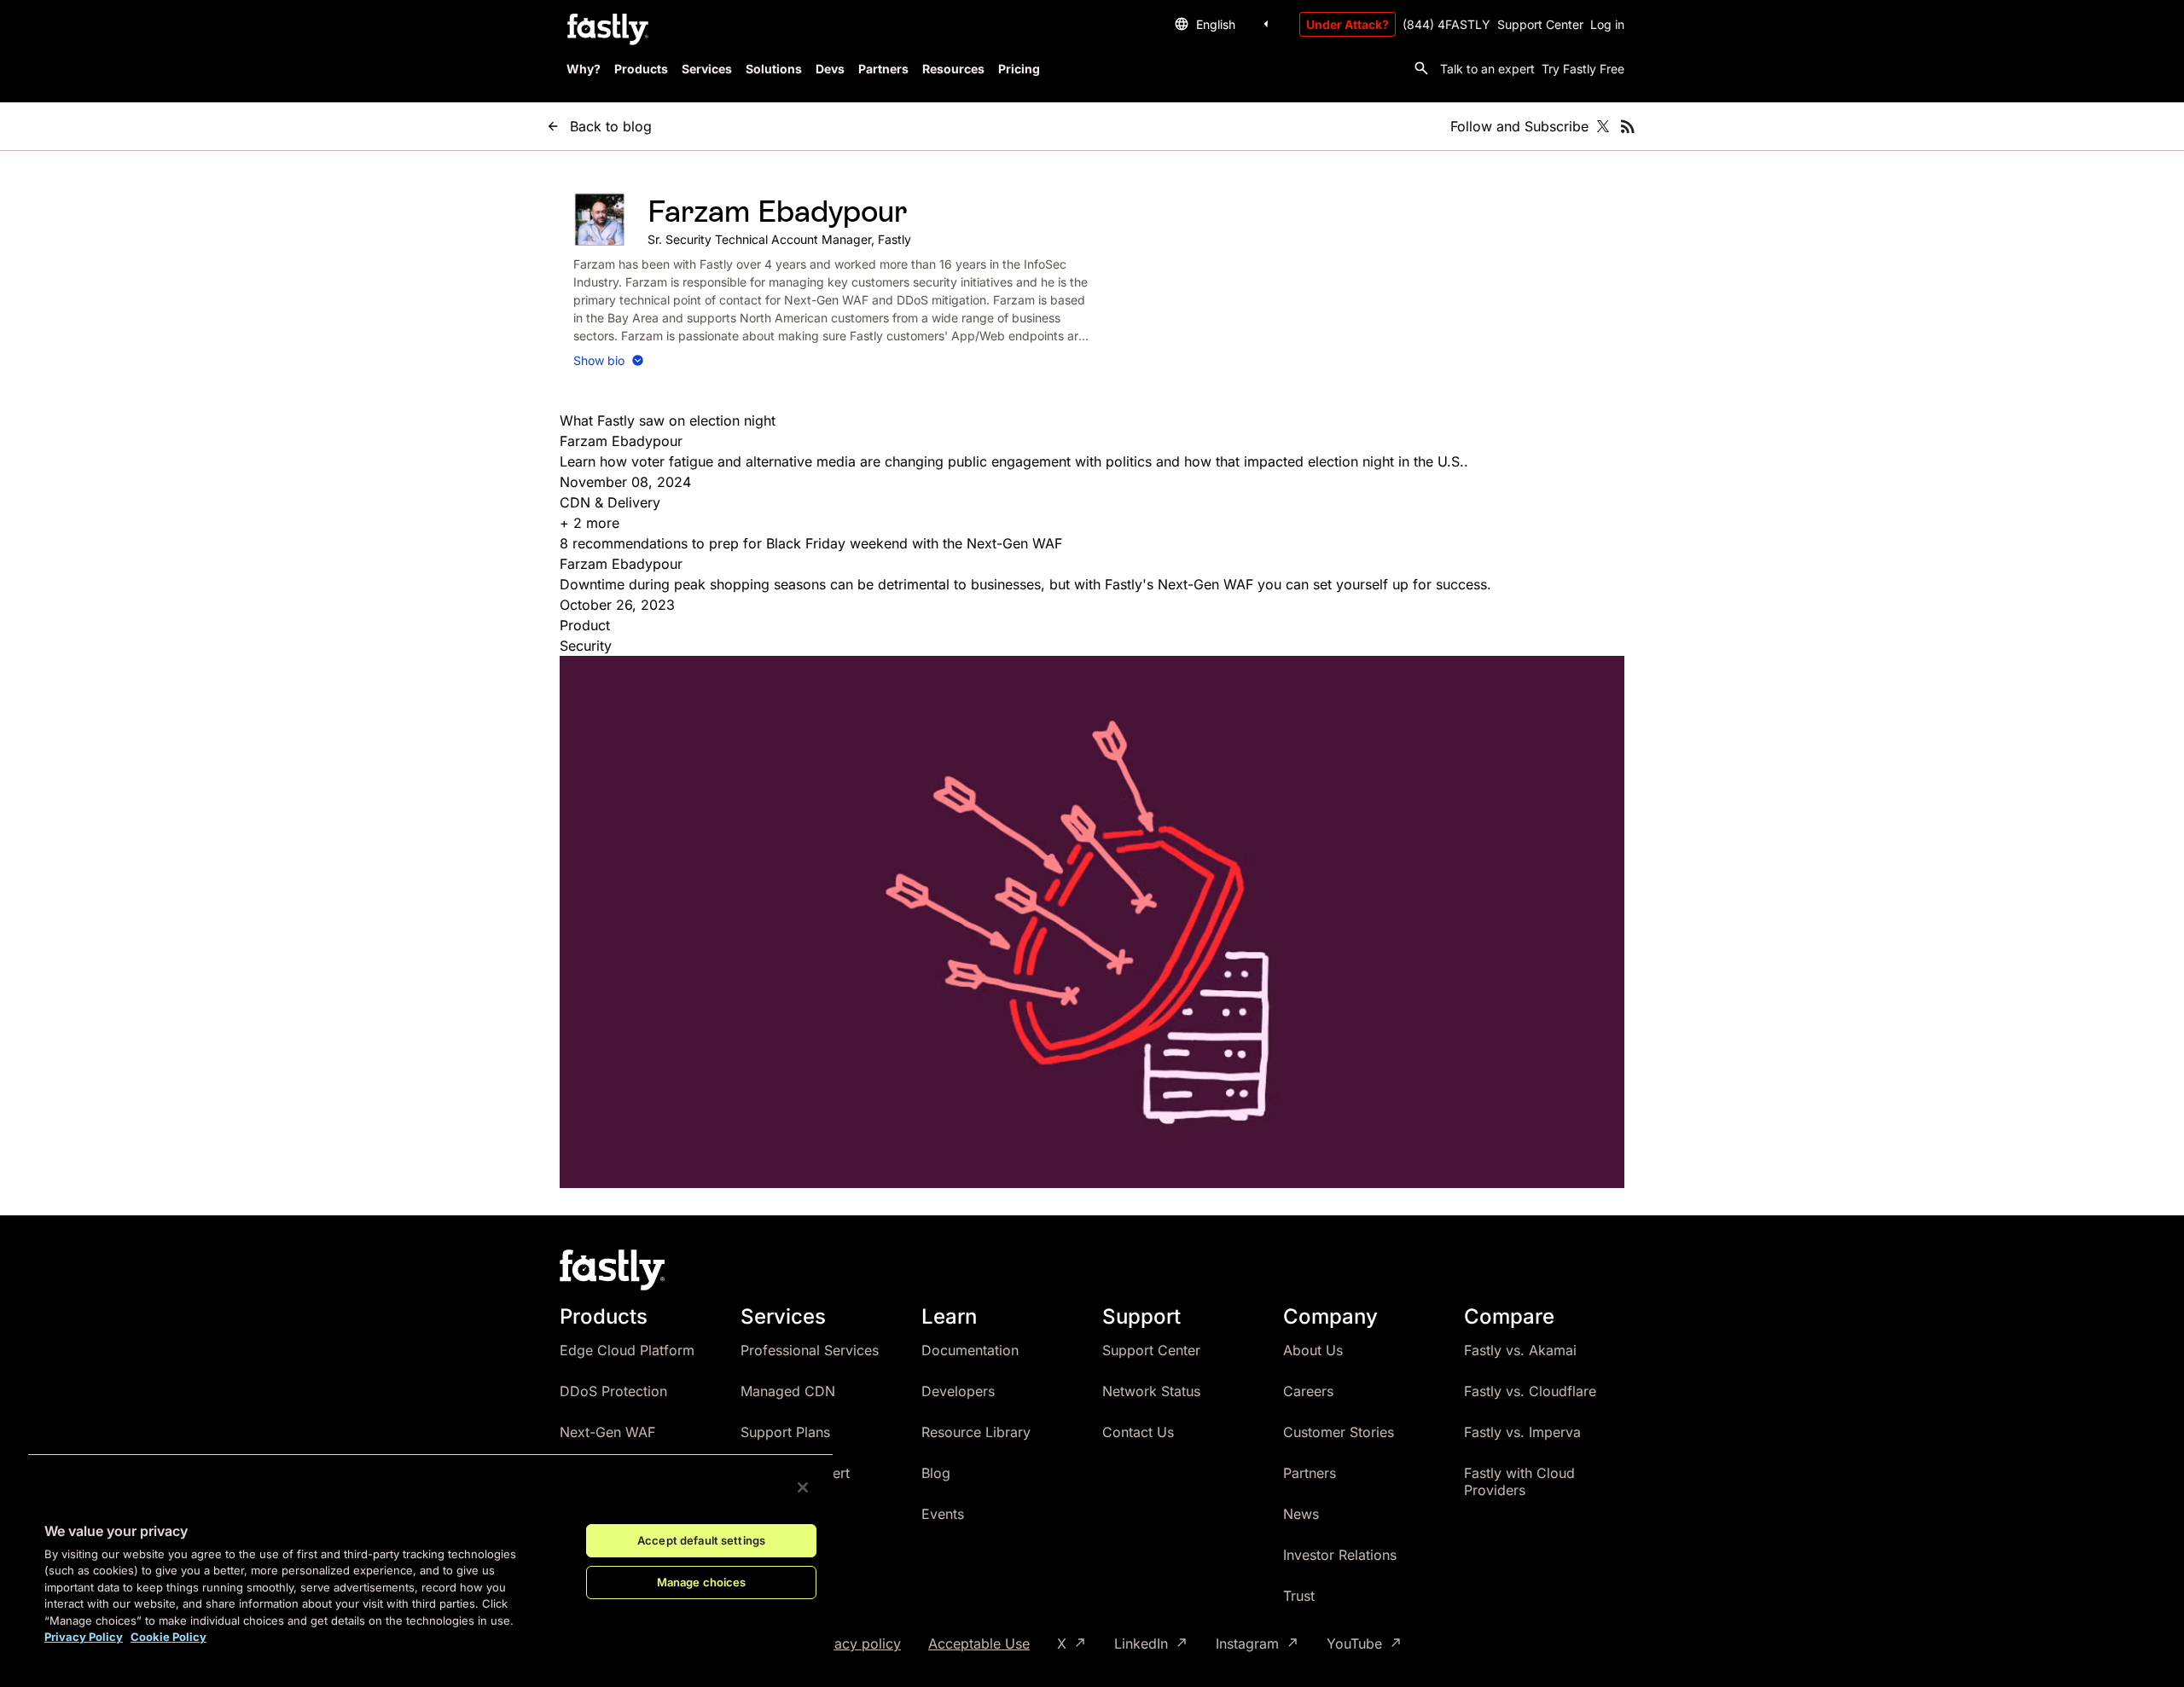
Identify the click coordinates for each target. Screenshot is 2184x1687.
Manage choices (702, 1582)
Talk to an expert (1487, 69)
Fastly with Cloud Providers (1519, 1481)
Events (943, 1514)
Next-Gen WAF (607, 1432)
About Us (1313, 1350)
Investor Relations (1340, 1555)
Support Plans (785, 1432)
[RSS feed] (1628, 126)
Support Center (1540, 24)
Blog (936, 1473)
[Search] (1421, 68)
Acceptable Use (979, 1644)
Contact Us (1138, 1432)
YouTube (1354, 1644)
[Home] (606, 30)
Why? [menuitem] (584, 69)
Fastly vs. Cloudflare (1530, 1391)
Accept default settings (701, 1540)
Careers (1308, 1391)
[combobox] (1224, 24)
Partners (1310, 1473)
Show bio (599, 360)
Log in (1607, 24)
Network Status (1151, 1391)
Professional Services (810, 1350)
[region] (430, 1557)
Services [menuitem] (707, 69)
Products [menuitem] (641, 69)
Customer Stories (1339, 1432)
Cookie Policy (168, 1637)
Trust (1299, 1596)
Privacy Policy (84, 1637)
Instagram (1247, 1644)
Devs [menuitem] (830, 69)
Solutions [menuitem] (774, 69)
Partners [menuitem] (883, 69)
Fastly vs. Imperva (1522, 1432)
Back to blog (611, 126)
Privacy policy (855, 1644)
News (1301, 1514)
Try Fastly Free (1583, 69)
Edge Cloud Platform (627, 1350)
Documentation (970, 1350)
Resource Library (976, 1432)
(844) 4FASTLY (1446, 24)
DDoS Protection (613, 1391)
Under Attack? (1348, 24)
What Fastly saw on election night (668, 420)
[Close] (803, 1487)
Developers (958, 1391)
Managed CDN (788, 1391)
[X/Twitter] (1603, 126)
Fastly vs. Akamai (1520, 1350)
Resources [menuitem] (953, 69)
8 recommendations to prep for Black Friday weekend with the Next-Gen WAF (811, 543)
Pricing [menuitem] (1019, 69)
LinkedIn (1141, 1644)
